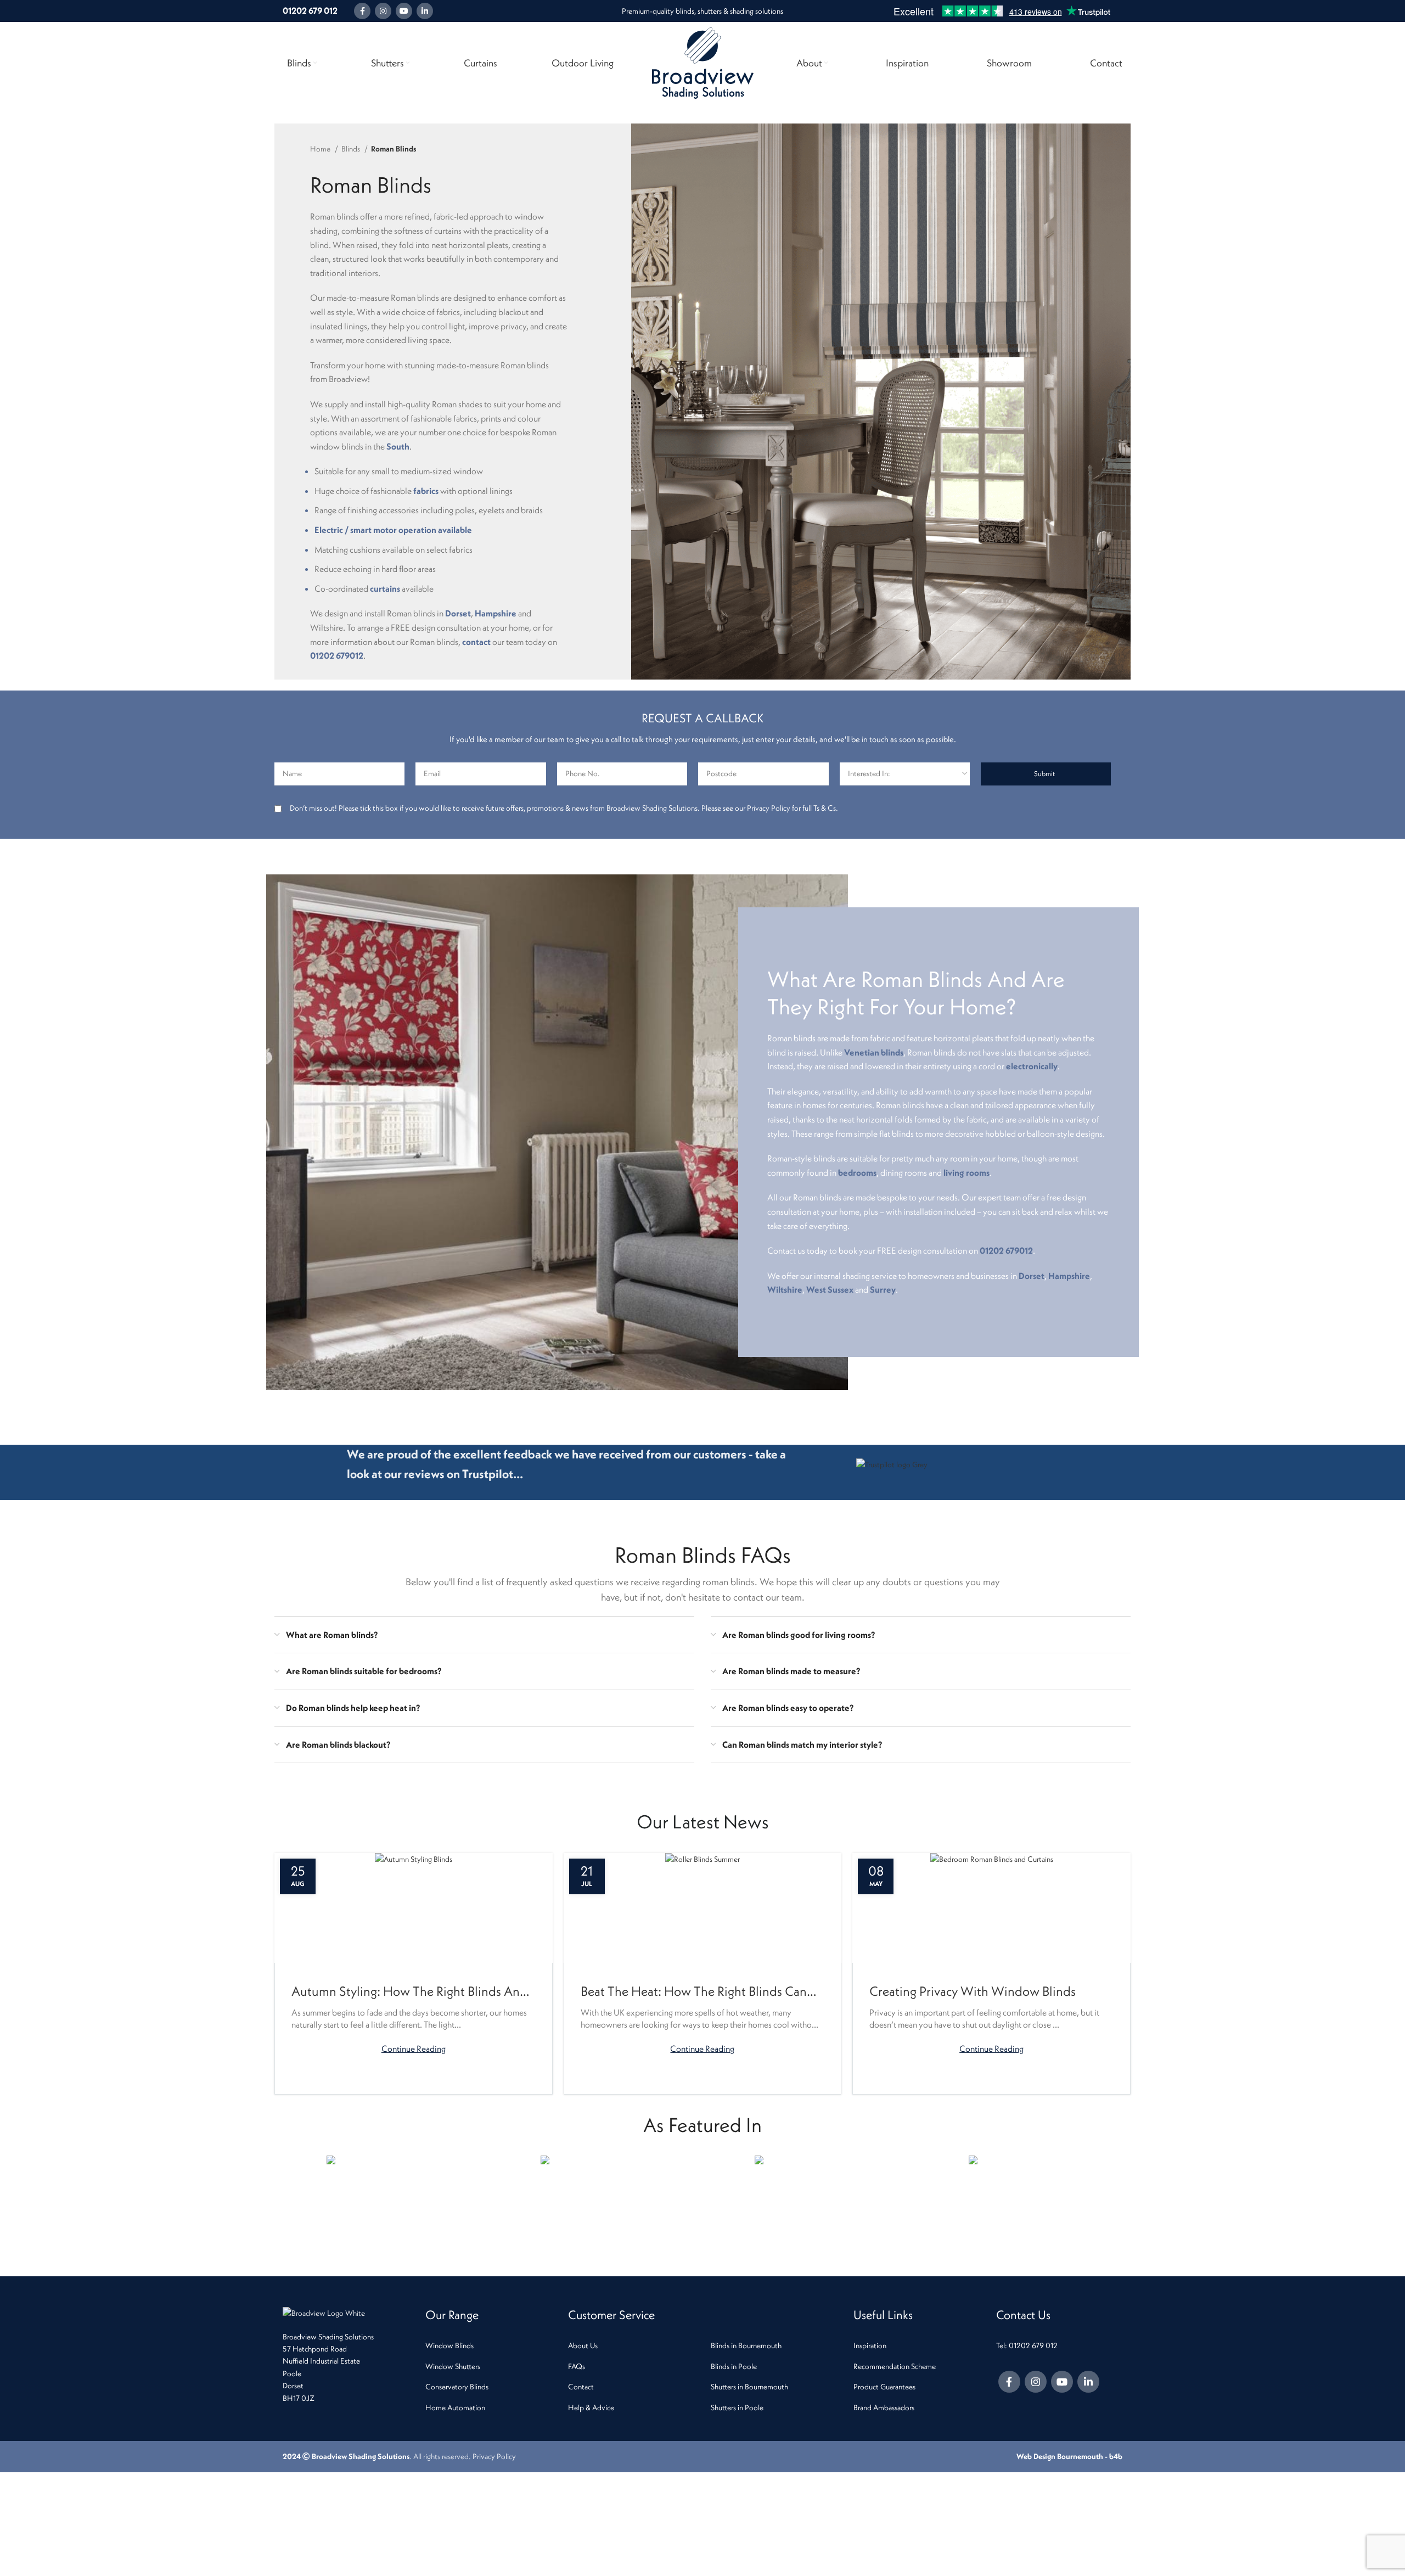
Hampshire (496, 613)
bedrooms (857, 1172)
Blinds (352, 149)
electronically (1032, 1066)
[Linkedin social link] (425, 11)
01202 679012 (337, 655)
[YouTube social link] (404, 11)
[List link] (488, 2345)
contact (476, 642)
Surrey (883, 1289)
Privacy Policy (494, 2456)
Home (321, 149)
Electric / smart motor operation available (393, 530)
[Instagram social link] (383, 11)
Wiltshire (785, 1289)
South (398, 446)
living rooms (966, 1172)
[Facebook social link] (362, 11)
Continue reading (414, 2048)
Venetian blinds (874, 1052)
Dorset (458, 613)
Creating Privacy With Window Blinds (973, 1991)
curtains (385, 588)
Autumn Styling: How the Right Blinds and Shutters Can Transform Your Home (409, 1992)
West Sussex (830, 1289)
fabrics (426, 491)
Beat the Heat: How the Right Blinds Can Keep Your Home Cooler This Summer (694, 1992)
